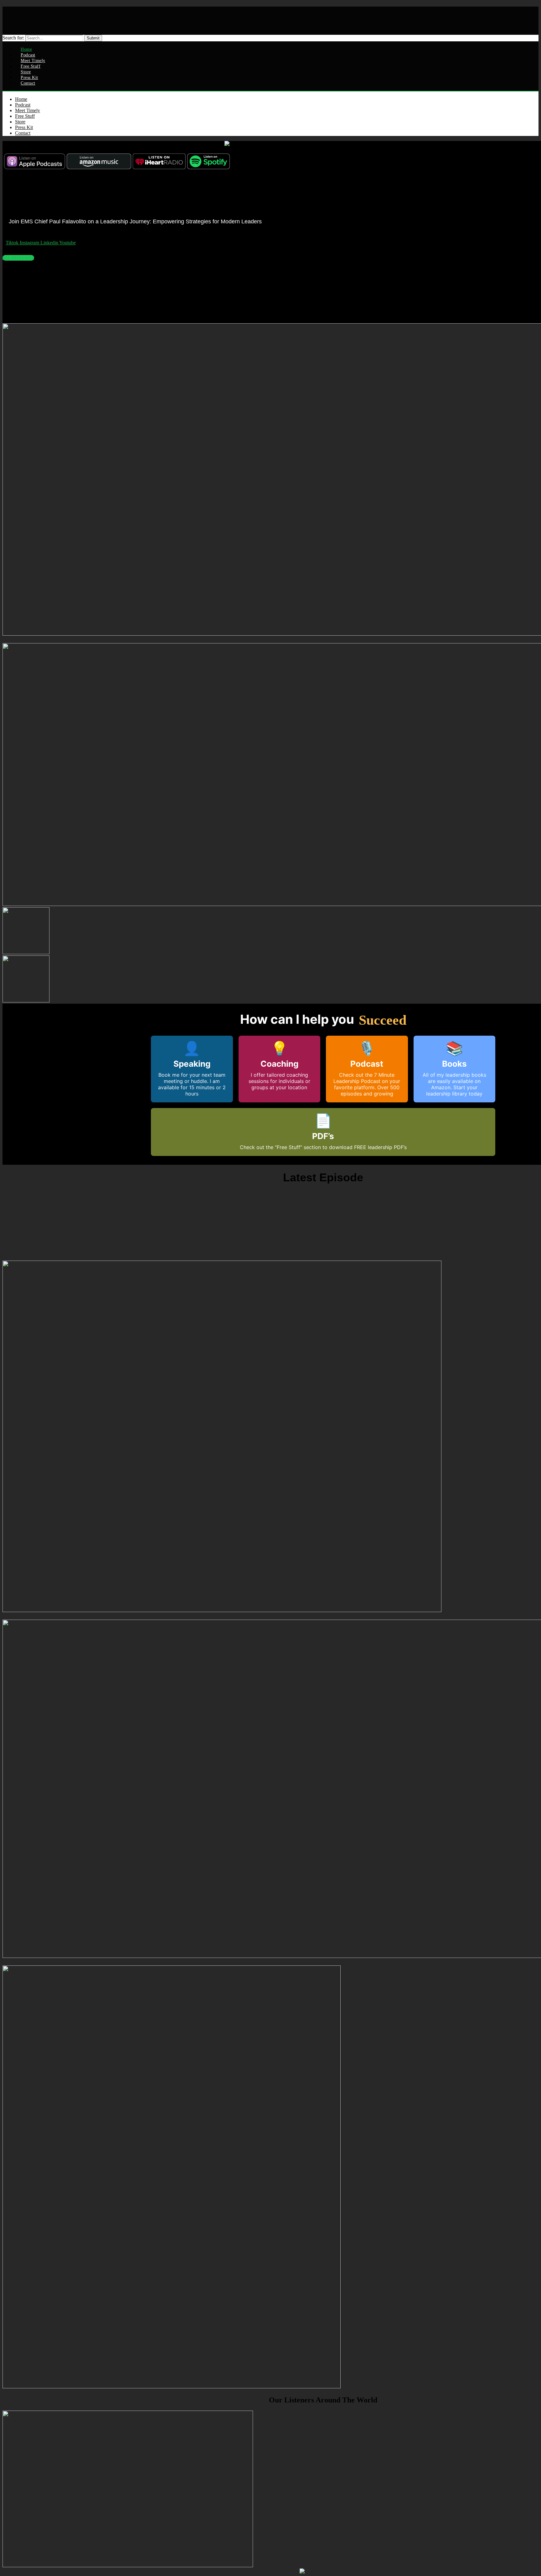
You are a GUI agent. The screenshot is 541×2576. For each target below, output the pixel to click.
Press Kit (24, 127)
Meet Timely (28, 110)
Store (20, 122)
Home (21, 99)
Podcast (23, 105)
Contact (28, 83)
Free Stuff (25, 116)
